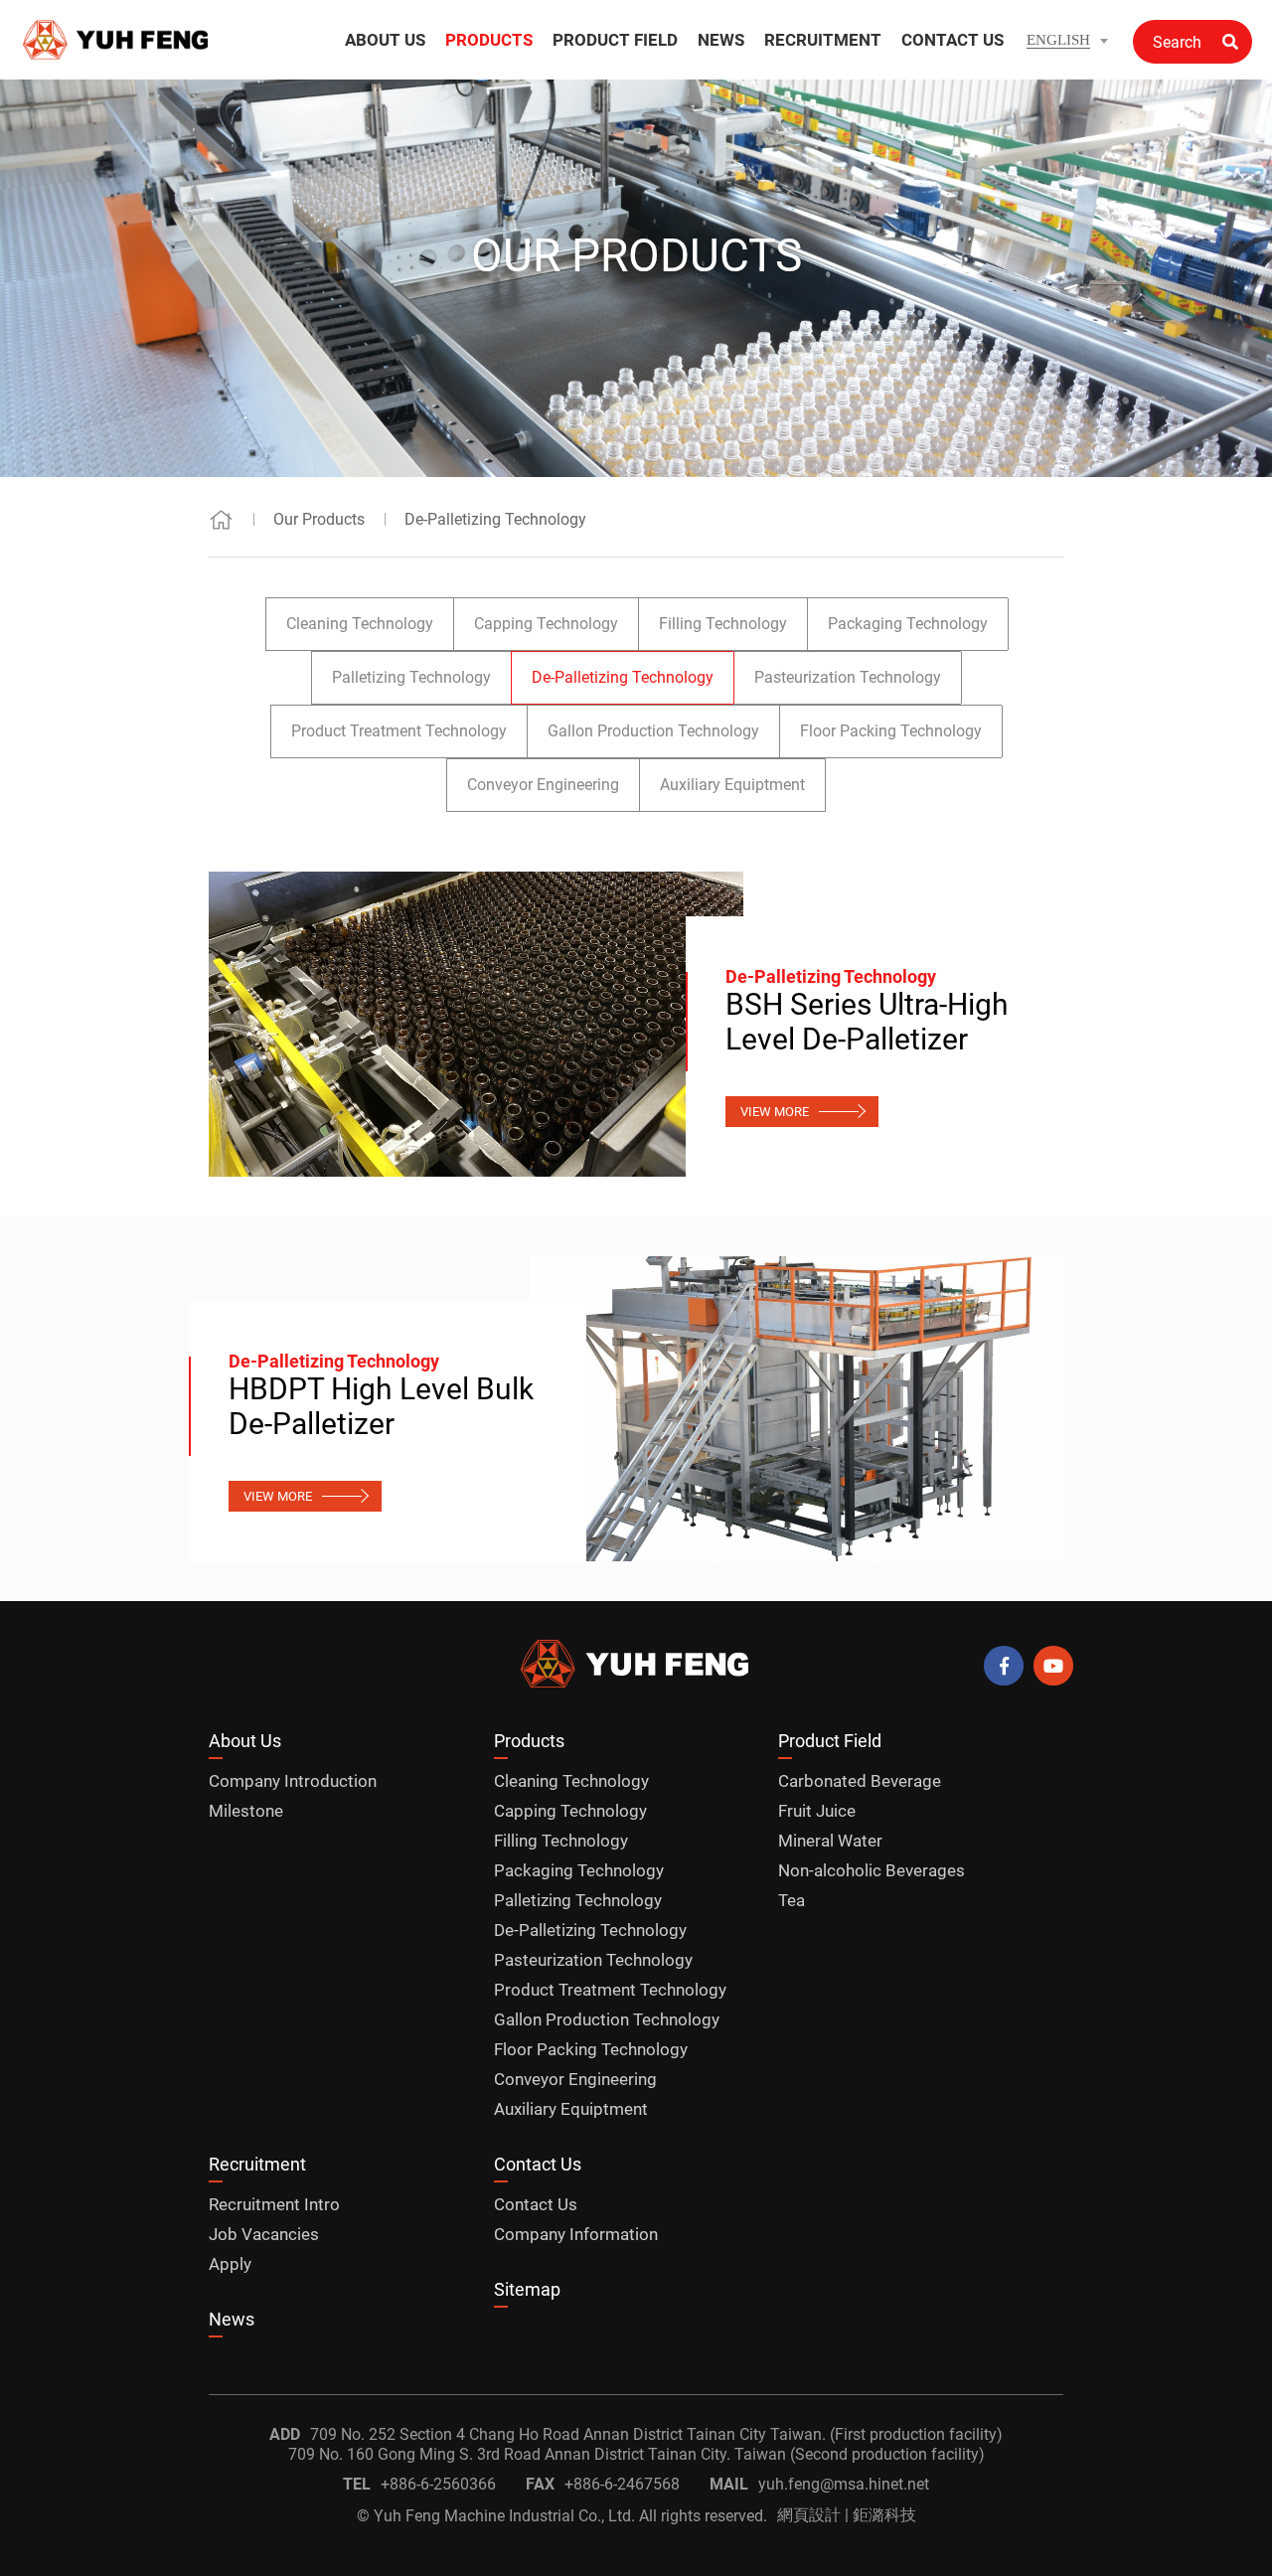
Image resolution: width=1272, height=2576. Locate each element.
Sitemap (527, 2289)
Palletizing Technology (411, 677)
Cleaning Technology (360, 624)
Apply (230, 2264)
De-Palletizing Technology (495, 519)
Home (221, 519)
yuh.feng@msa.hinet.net (844, 2484)
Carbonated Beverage (860, 1781)
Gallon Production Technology (653, 731)
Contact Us (538, 2164)
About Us (245, 1741)
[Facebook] (1004, 1666)
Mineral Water (830, 1841)
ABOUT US (385, 40)
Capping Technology (546, 624)
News (232, 2319)
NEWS (721, 40)
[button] (1067, 40)
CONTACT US (953, 40)
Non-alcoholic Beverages (872, 1870)
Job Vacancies (264, 2234)
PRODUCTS (489, 40)
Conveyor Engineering (543, 785)
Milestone (246, 1811)
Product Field (830, 1741)
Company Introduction (293, 1781)
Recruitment (257, 2164)
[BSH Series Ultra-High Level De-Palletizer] (476, 1024)
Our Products (319, 519)
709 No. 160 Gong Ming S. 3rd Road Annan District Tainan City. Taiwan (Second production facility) (636, 2454)
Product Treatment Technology (399, 731)
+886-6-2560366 (438, 2484)
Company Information (576, 2234)
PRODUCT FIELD (615, 40)
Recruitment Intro (274, 2204)
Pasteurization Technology (848, 677)
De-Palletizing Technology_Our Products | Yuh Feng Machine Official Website (117, 40)
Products (529, 1741)
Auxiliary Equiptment (732, 785)
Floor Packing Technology (891, 731)
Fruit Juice (817, 1811)
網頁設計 (809, 2515)
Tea (792, 1900)
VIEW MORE (775, 1112)
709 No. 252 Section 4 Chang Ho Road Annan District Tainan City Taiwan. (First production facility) (656, 2434)
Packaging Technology (908, 624)
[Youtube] (1053, 1666)
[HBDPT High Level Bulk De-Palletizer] (797, 1409)
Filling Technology (723, 624)
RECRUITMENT (823, 40)
